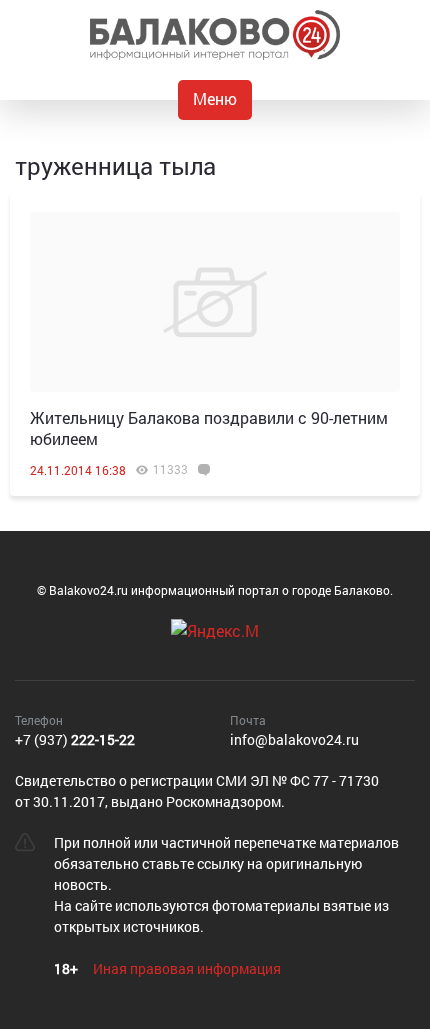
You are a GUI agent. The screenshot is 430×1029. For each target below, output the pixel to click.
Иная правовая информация (187, 968)
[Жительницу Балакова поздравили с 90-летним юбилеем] (215, 302)
